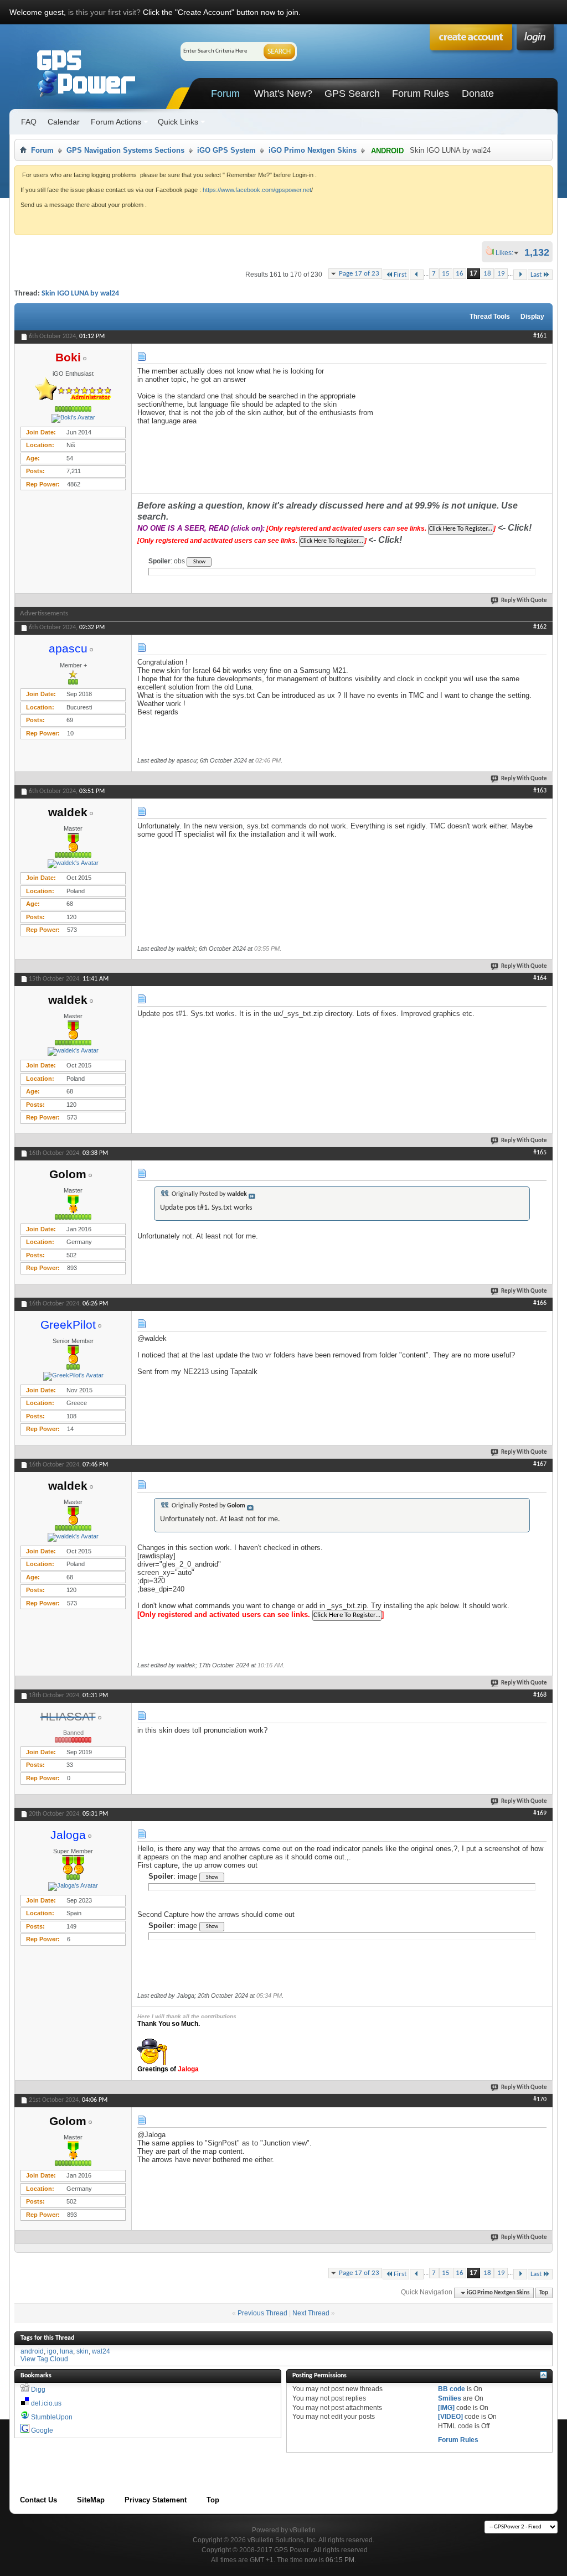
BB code (452, 2389)
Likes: (508, 253)
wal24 (101, 2351)
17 (473, 274)
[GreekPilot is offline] (73, 1376)
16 (460, 274)
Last (536, 275)
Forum (225, 94)
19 (501, 274)
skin (83, 2351)
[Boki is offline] (73, 418)
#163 (540, 791)
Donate (478, 94)
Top (544, 2293)
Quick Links (178, 122)
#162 (540, 627)
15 (446, 274)
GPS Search (352, 94)
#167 (540, 1464)
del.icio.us (46, 2403)
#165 (540, 1153)
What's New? (283, 94)
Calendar (64, 122)
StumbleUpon (52, 2417)
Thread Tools (490, 317)
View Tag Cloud (44, 2359)
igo (52, 2351)
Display (532, 317)
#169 (540, 1813)
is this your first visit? (104, 12)
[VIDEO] (450, 2417)
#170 (540, 2100)
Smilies (450, 2398)
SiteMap (91, 2500)
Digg (38, 2390)
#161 (540, 336)
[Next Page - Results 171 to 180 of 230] (520, 275)
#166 (540, 1303)
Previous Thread (262, 2313)
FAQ (29, 122)
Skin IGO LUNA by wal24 (80, 294)
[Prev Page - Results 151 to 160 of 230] (417, 275)
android (32, 2351)
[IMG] (446, 2408)
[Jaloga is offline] (73, 1886)
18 (487, 274)
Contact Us (38, 2500)
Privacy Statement (156, 2500)
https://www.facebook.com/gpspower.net (257, 190)
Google (42, 2430)
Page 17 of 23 (359, 274)
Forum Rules (421, 94)
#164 (540, 978)
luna (66, 2351)
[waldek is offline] (73, 864)
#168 (540, 1695)
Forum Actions (116, 122)
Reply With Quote (524, 601)
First (400, 275)
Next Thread (311, 2313)
